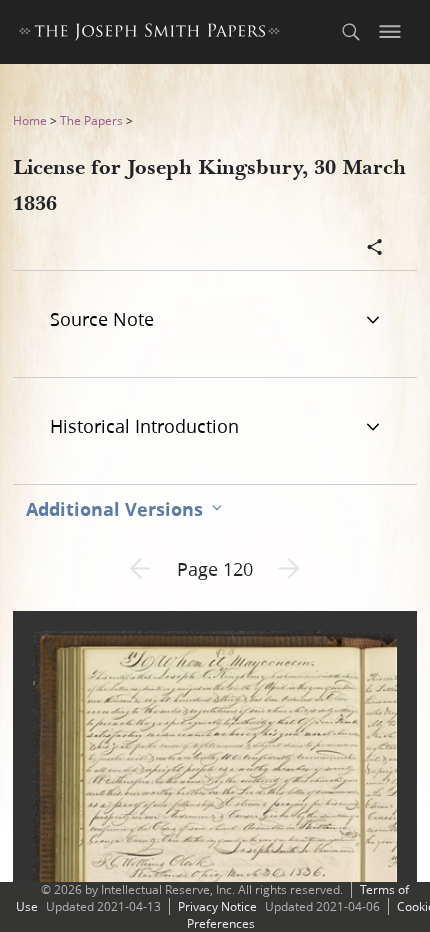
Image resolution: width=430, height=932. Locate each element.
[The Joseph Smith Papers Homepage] (149, 34)
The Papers (91, 120)
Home (30, 120)
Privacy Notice (217, 906)
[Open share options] (375, 249)
